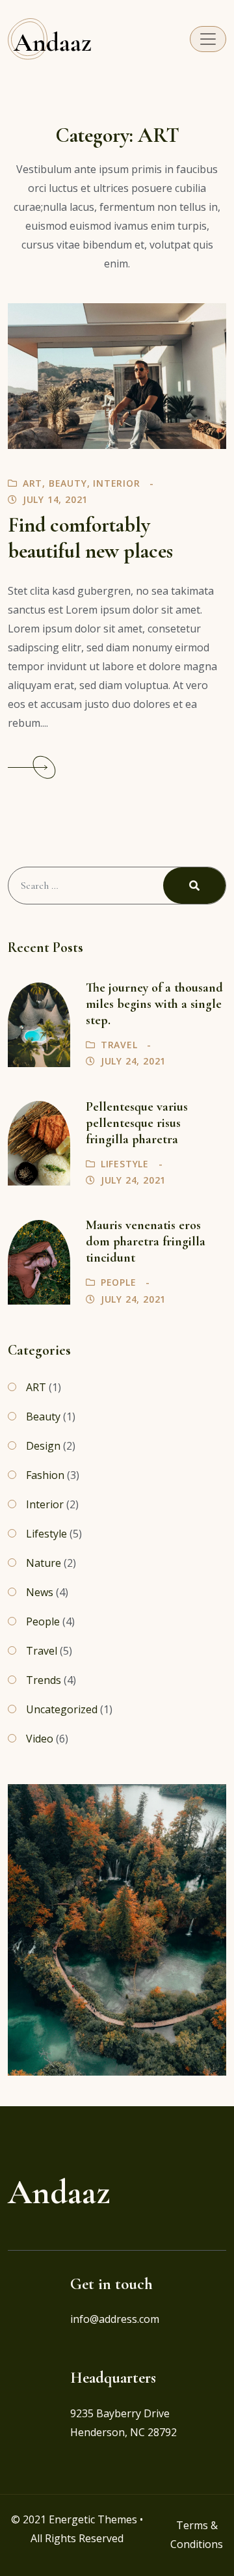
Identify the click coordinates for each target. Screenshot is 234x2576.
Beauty (68, 483)
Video (40, 1739)
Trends (44, 1680)
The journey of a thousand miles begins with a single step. (154, 1004)
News (40, 1592)
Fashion (45, 1475)
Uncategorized (62, 1709)
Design (43, 1446)
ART (32, 483)
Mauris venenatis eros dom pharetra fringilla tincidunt (146, 1241)
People (119, 1282)
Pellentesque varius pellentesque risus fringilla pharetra (137, 1123)
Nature (44, 1563)
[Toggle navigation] (208, 39)
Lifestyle (125, 1164)
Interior (116, 483)
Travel (119, 1045)
